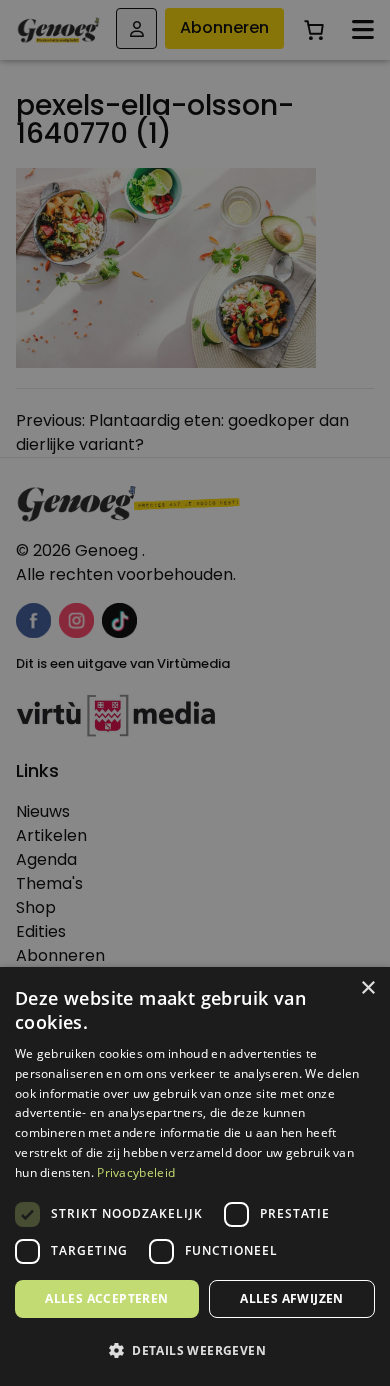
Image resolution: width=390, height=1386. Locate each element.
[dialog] (195, 693)
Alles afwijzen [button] (292, 1298)
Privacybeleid (136, 1172)
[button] (195, 1351)
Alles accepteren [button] (106, 1298)
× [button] (367, 988)
